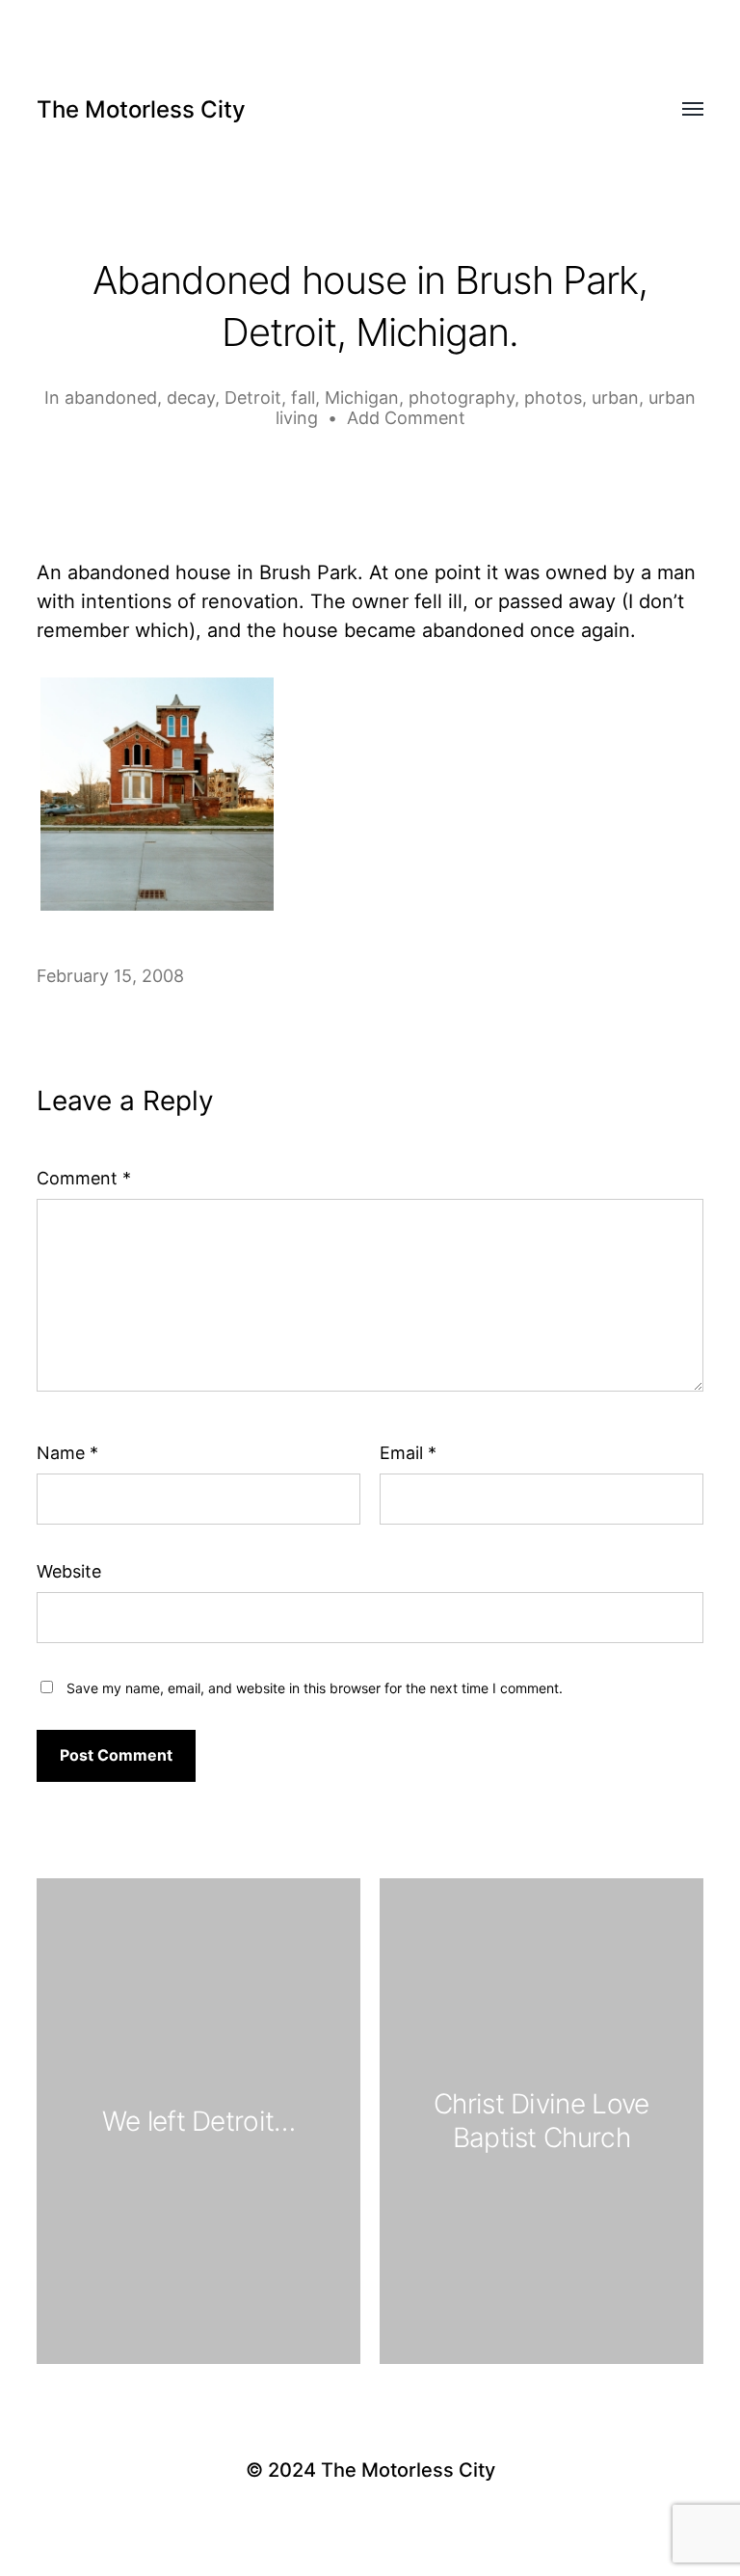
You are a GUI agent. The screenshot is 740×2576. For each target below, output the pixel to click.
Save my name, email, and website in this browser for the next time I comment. (315, 1688)
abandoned (111, 398)
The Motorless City (141, 109)
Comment (84, 1178)
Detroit (253, 398)
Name (67, 1453)
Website (69, 1571)
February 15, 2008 (110, 976)
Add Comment (406, 418)
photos (553, 398)
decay (191, 398)
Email (408, 1453)
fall (303, 398)
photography (462, 398)
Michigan (362, 398)
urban (615, 398)
